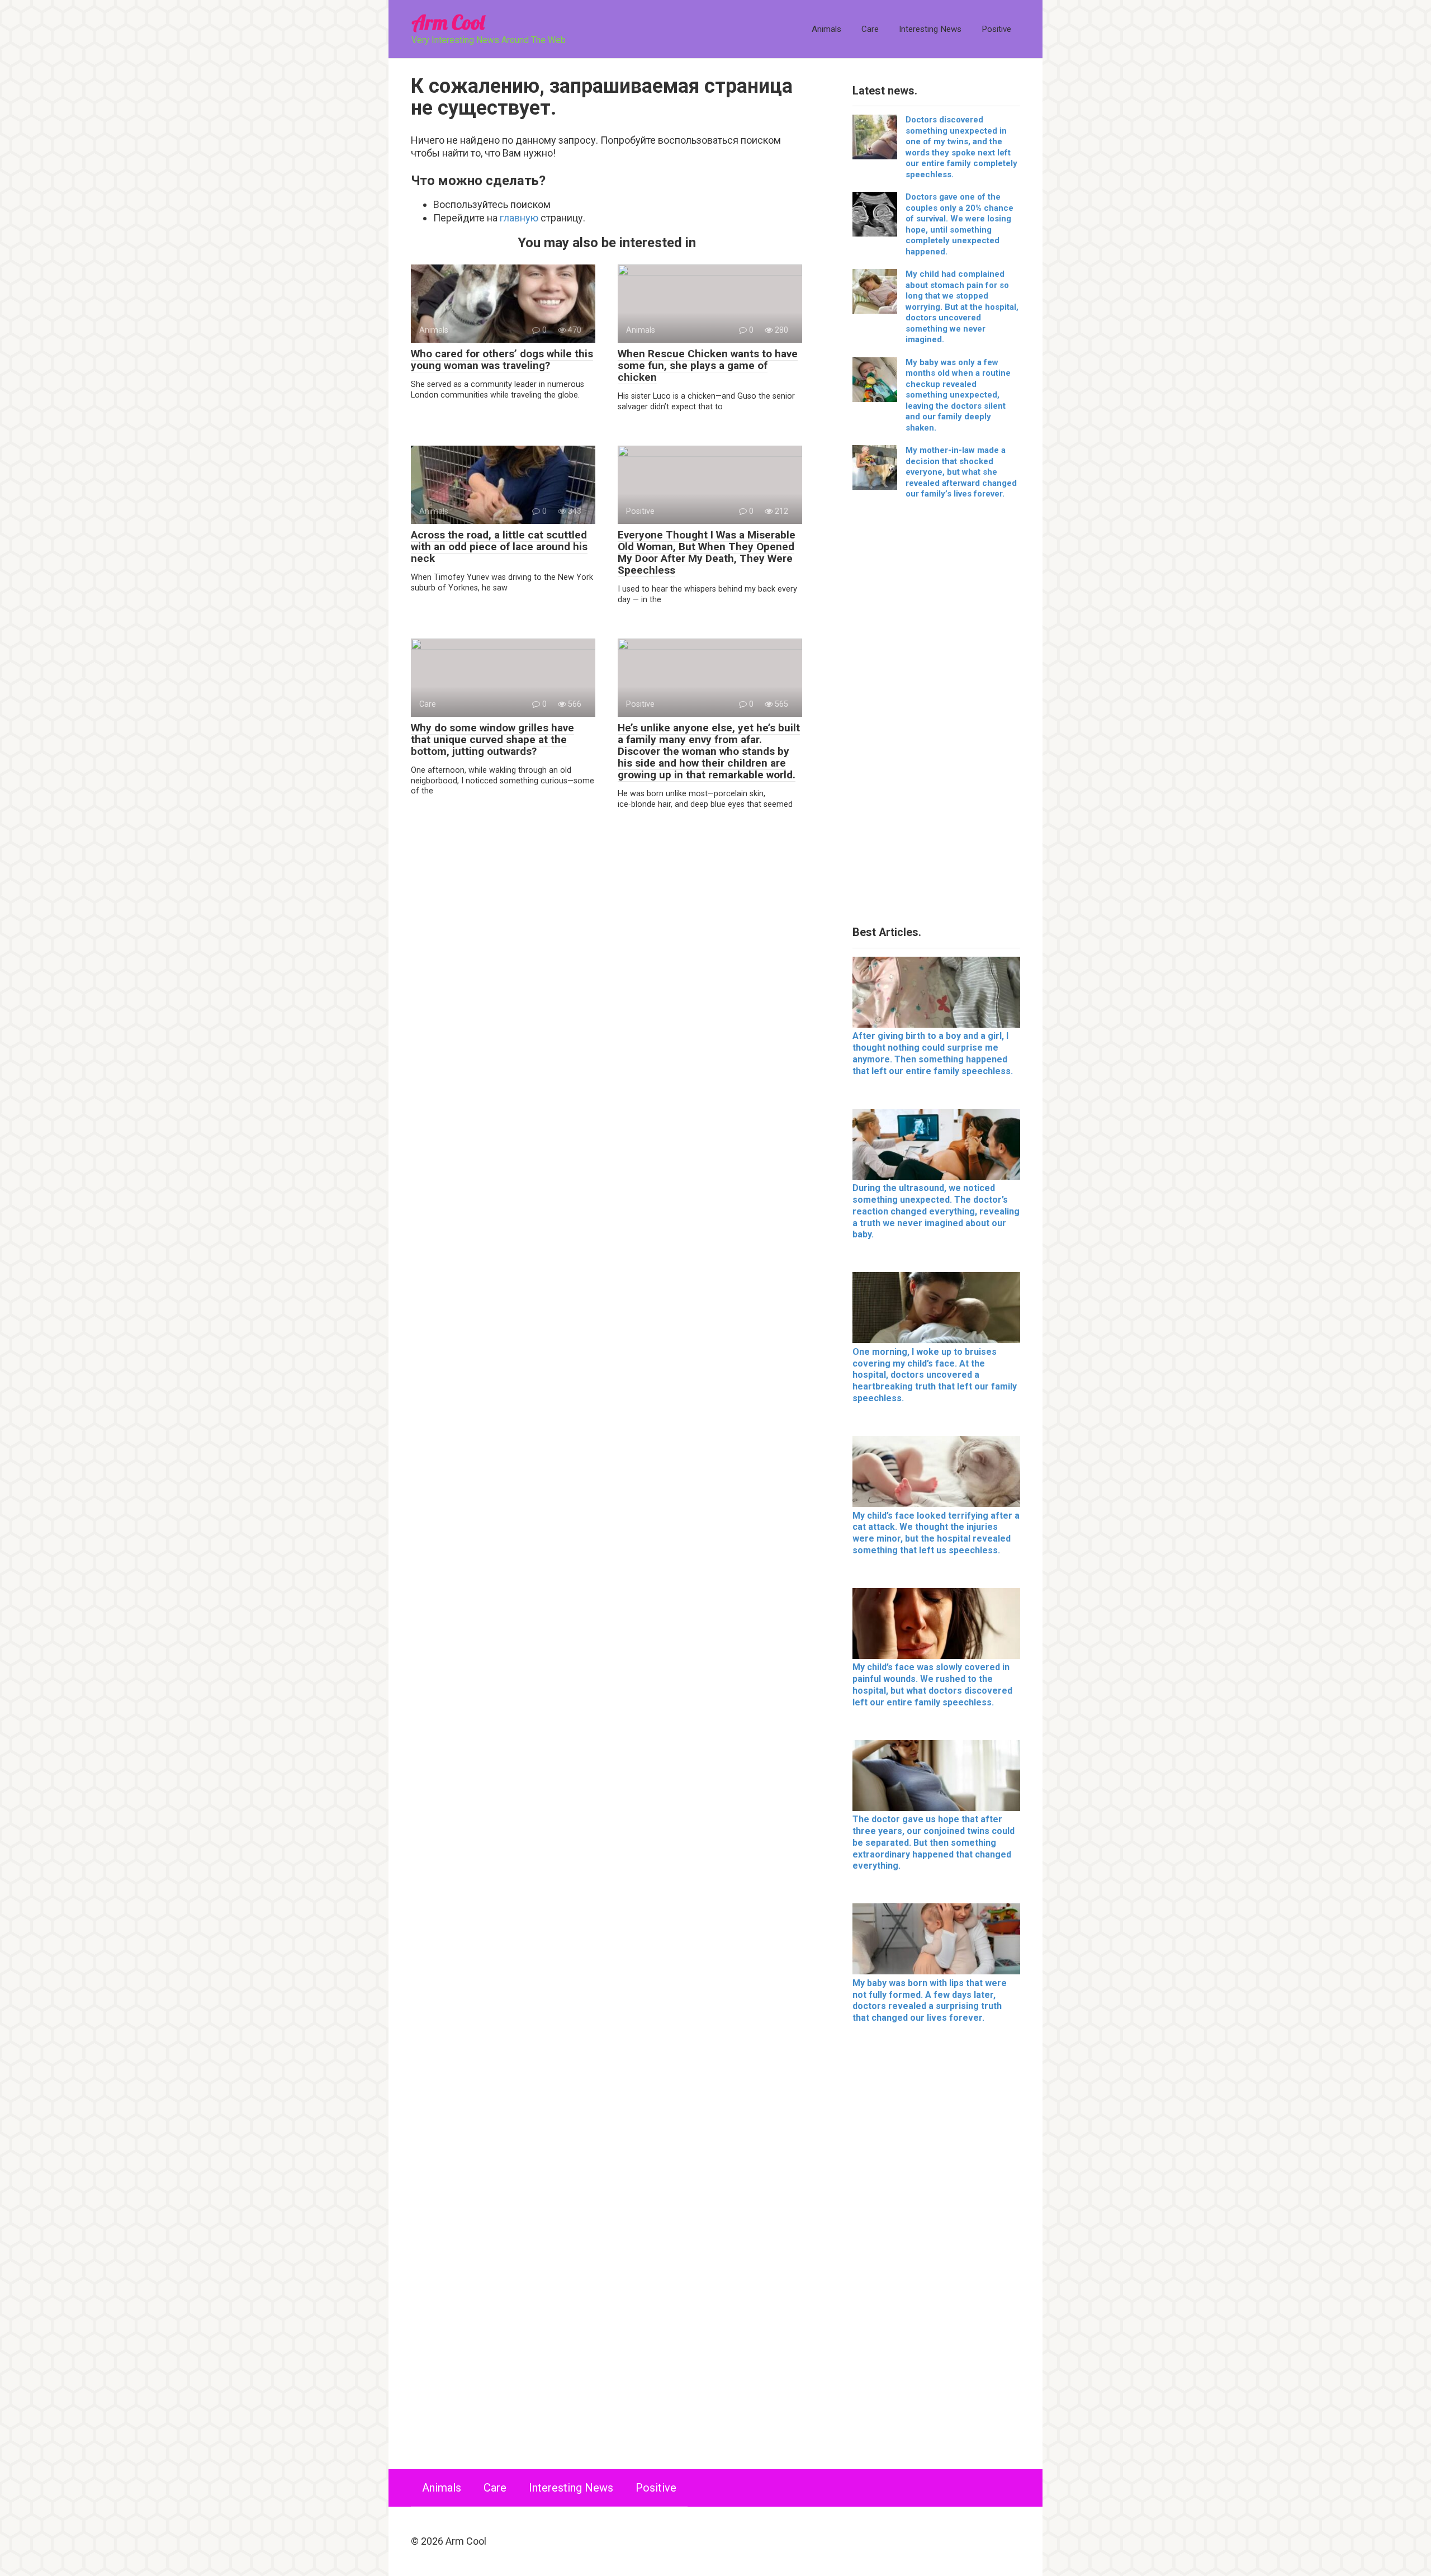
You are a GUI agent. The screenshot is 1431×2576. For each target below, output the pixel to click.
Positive (996, 29)
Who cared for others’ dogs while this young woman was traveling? (502, 360)
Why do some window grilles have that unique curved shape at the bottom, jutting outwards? (492, 739)
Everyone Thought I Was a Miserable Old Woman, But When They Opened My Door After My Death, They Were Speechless (707, 552)
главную (519, 218)
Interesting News (930, 29)
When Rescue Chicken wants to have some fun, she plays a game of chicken (708, 365)
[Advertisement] (936, 717)
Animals (826, 29)
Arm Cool (448, 22)
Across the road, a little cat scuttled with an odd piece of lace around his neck (499, 547)
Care (870, 29)
